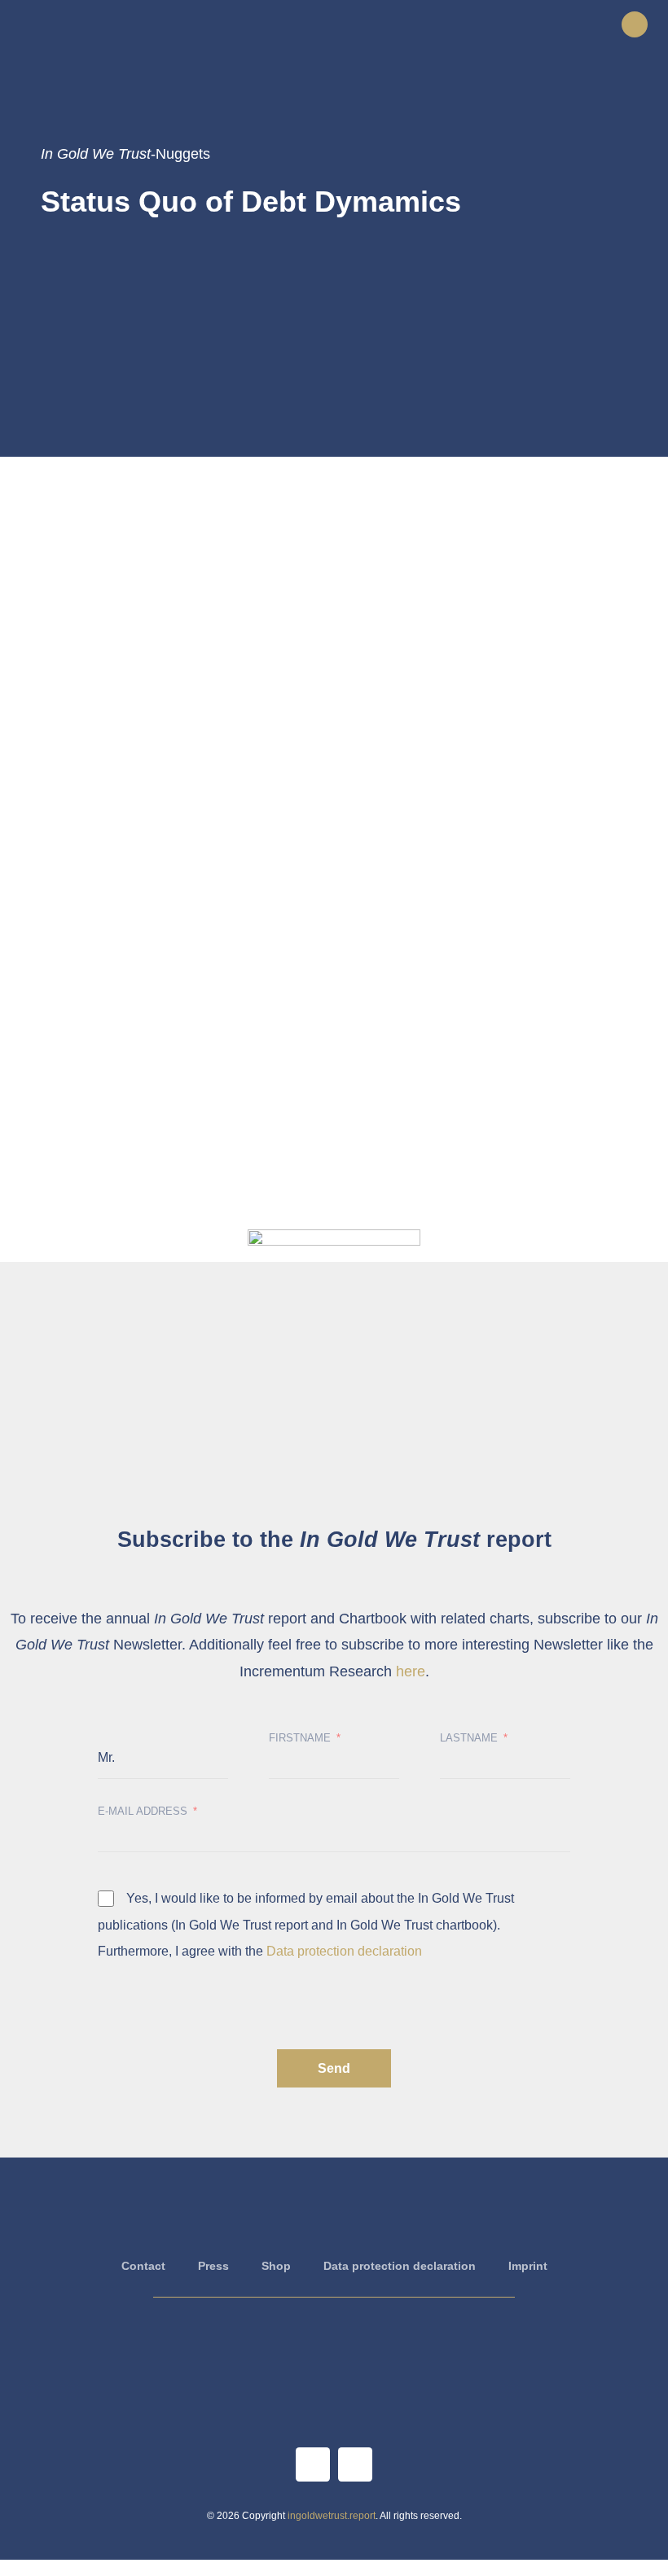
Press (213, 2266)
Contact (143, 2266)
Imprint (528, 2266)
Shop (276, 2266)
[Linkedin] (355, 2464)
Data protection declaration (344, 1951)
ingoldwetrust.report (332, 2516)
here (411, 1671)
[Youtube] (313, 2464)
